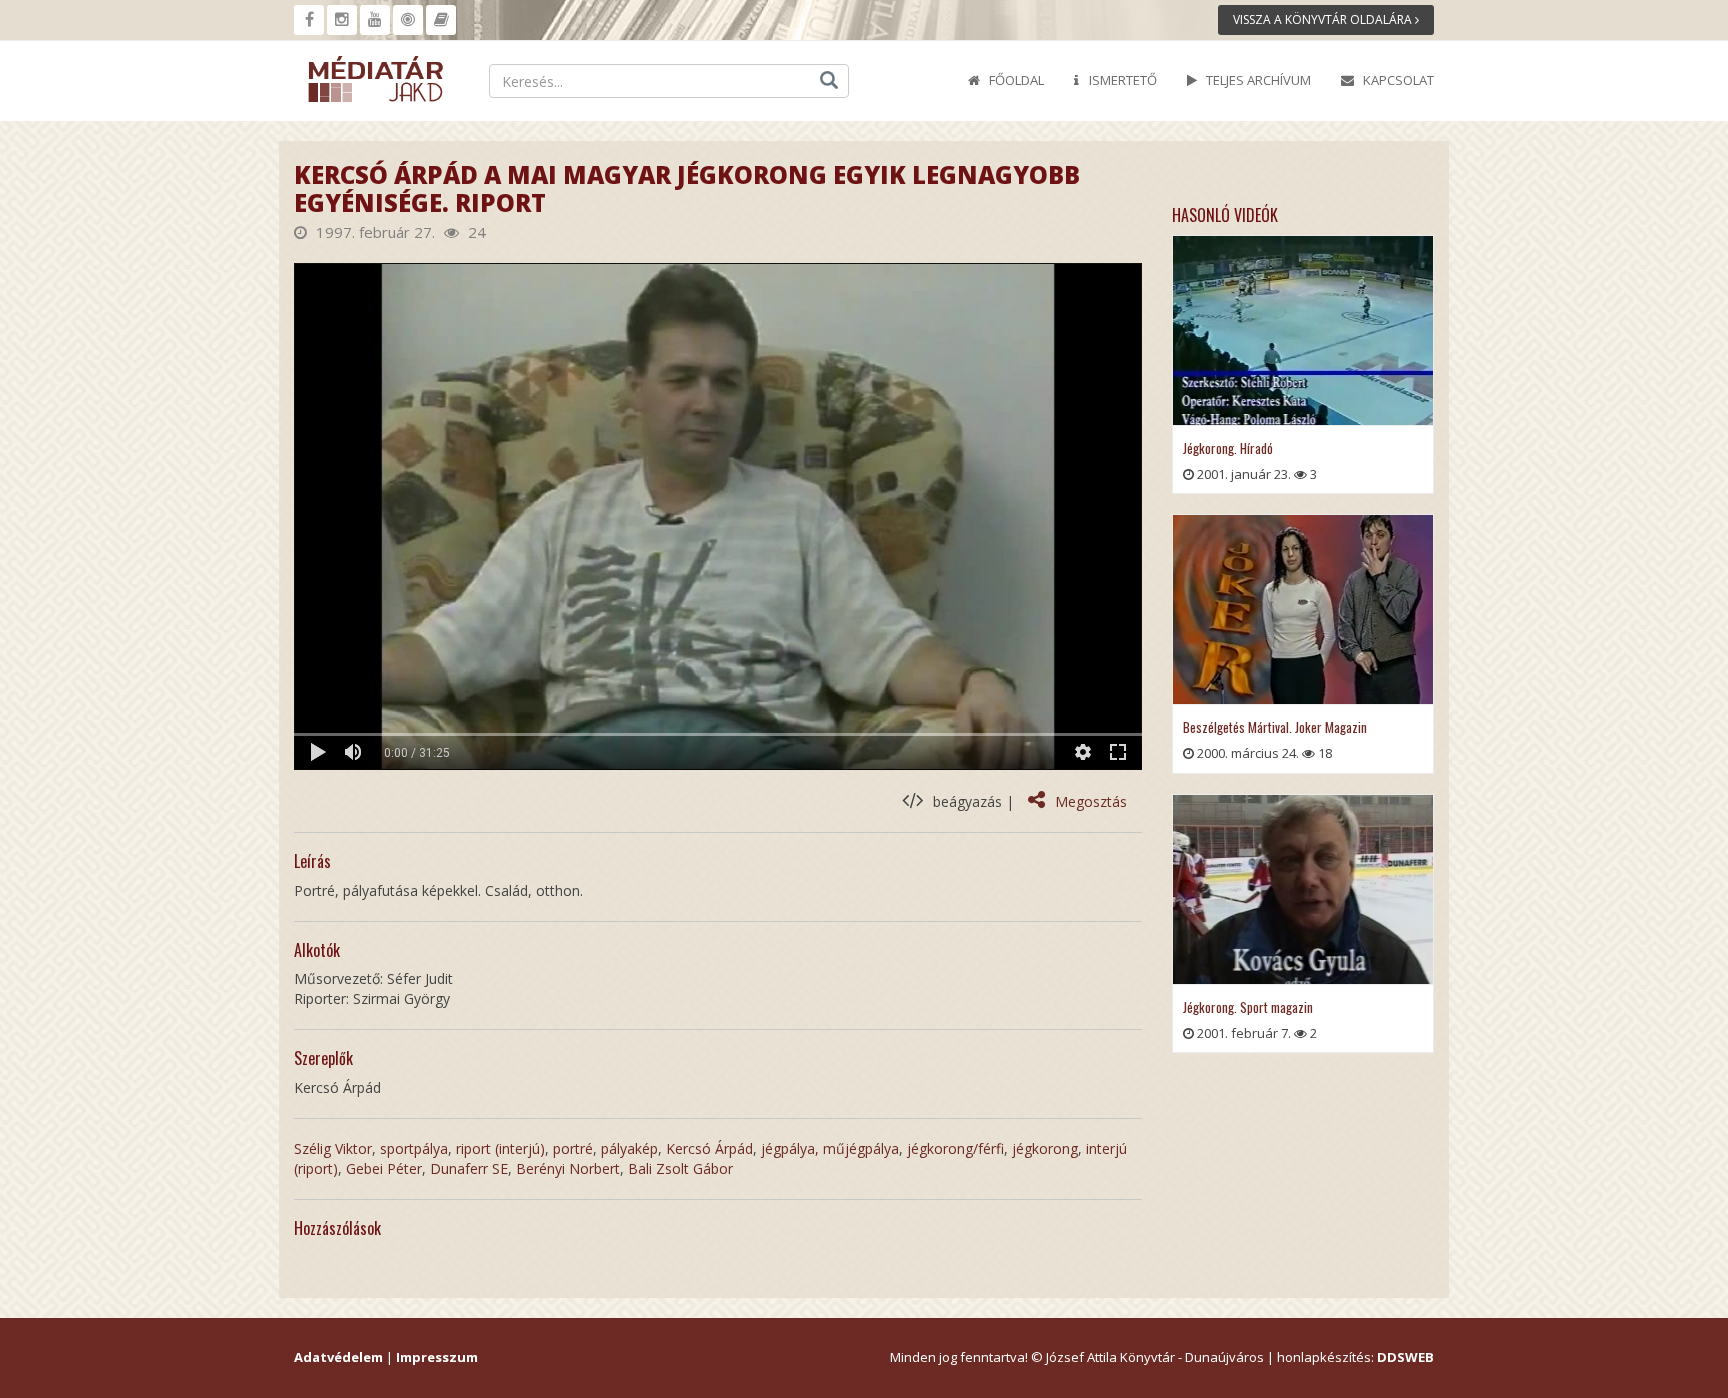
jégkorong (1045, 1148)
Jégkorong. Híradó (1228, 448)
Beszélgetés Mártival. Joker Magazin (1275, 727)
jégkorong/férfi (955, 1148)
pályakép (629, 1148)
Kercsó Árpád (709, 1148)
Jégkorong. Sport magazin (1248, 1007)
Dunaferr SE (469, 1168)
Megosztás (1091, 801)
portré (573, 1148)
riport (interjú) (500, 1148)
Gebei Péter (384, 1168)
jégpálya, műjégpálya (830, 1148)
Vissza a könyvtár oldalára (1324, 19)
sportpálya (414, 1148)
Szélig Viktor (333, 1148)
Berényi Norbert (568, 1168)
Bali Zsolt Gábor (680, 1168)
